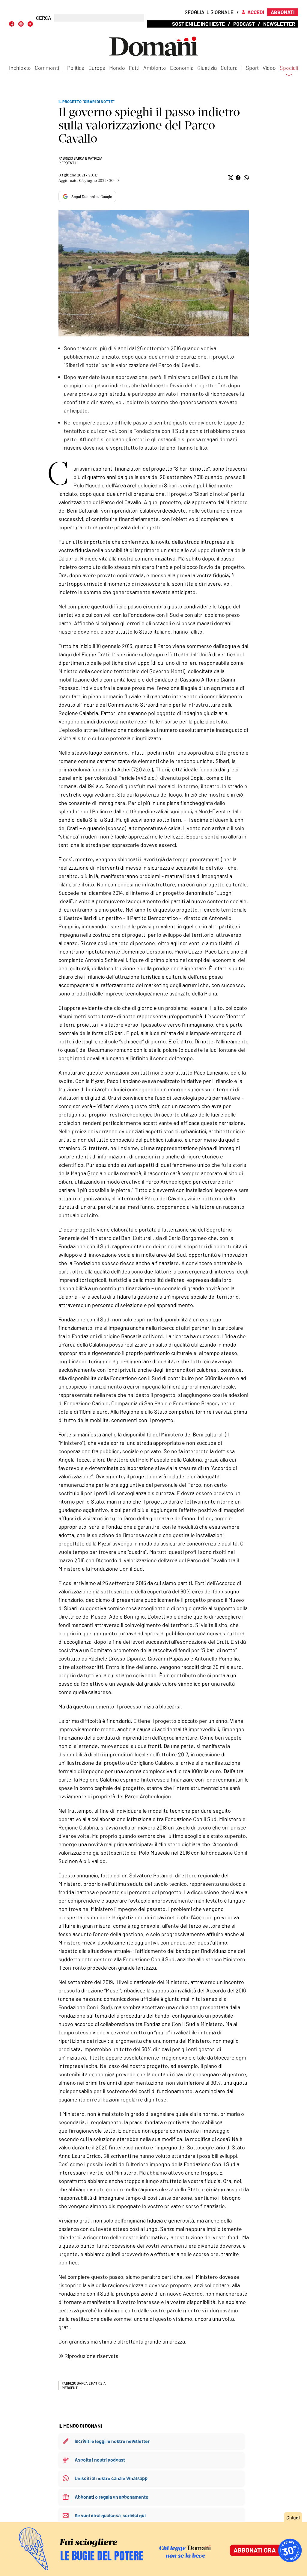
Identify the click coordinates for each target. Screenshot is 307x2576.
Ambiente (155, 68)
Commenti (47, 68)
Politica (76, 68)
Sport (252, 68)
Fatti (134, 68)
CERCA (44, 18)
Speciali (289, 68)
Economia (182, 68)
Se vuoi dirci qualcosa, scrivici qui (110, 2515)
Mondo (117, 68)
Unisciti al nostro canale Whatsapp (111, 2478)
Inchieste (20, 68)
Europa (97, 68)
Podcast (244, 24)
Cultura (229, 68)
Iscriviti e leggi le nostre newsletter (112, 2441)
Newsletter (279, 24)
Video (269, 68)
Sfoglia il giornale (209, 12)
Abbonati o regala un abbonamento (112, 2497)
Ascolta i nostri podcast (100, 2460)
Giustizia (207, 68)
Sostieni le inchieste (198, 24)
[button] (230, 178)
